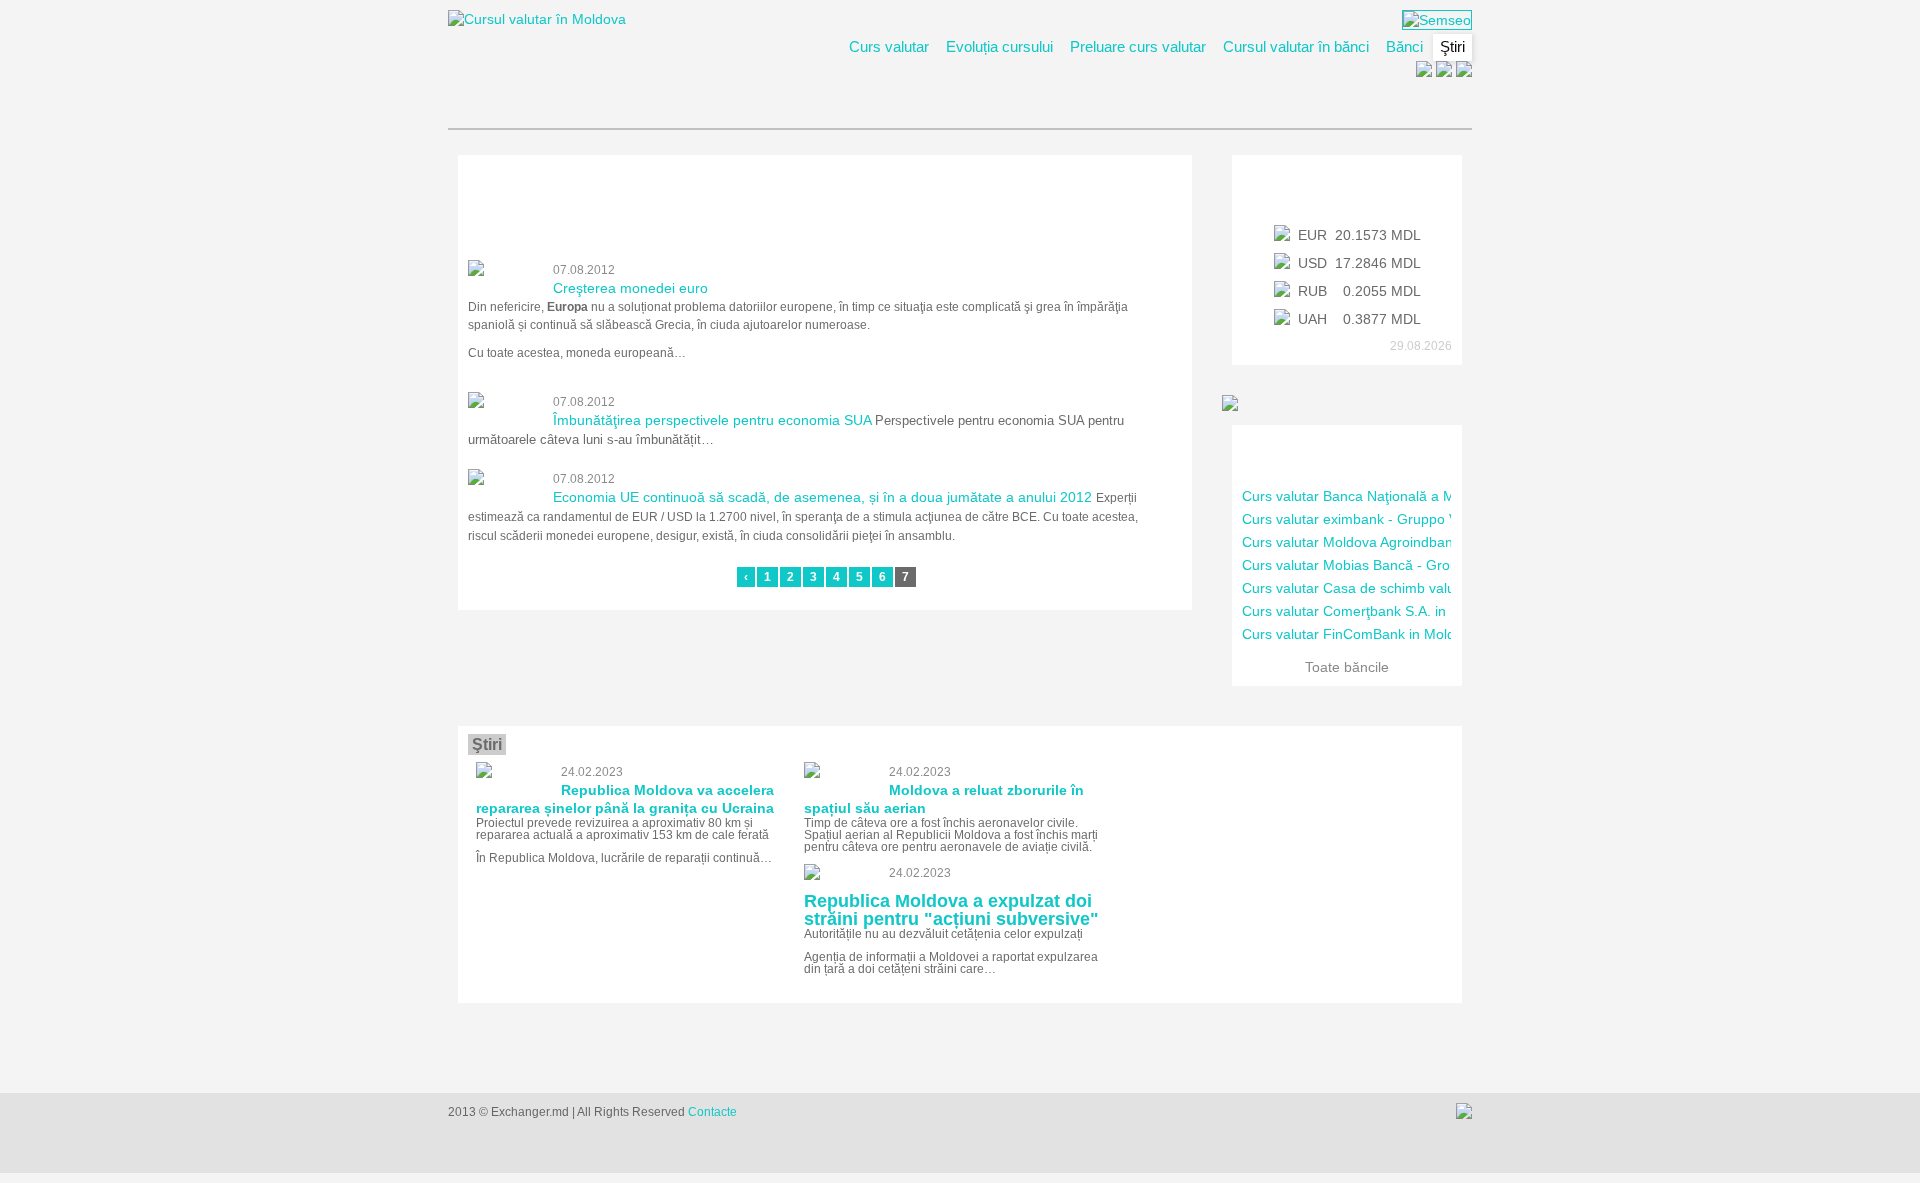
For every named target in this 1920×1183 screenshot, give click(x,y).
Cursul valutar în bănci (1296, 46)
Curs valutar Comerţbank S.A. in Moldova (1373, 611)
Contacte (712, 1112)
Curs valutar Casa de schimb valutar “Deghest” (1390, 588)
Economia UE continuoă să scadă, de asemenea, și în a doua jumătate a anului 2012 (822, 497)
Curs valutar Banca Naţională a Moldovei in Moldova (1407, 496)
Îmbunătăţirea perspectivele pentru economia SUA (712, 420)
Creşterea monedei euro (630, 288)
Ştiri (1452, 46)
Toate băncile (1347, 667)
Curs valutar (889, 46)
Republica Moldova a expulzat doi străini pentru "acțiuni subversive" (951, 910)
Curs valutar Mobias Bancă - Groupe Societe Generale (1415, 565)
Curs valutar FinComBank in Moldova (1360, 634)
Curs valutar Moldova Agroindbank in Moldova (1387, 542)
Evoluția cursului (999, 46)
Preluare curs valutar (1138, 46)
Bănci (1404, 46)
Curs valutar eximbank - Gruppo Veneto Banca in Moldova (1426, 519)
